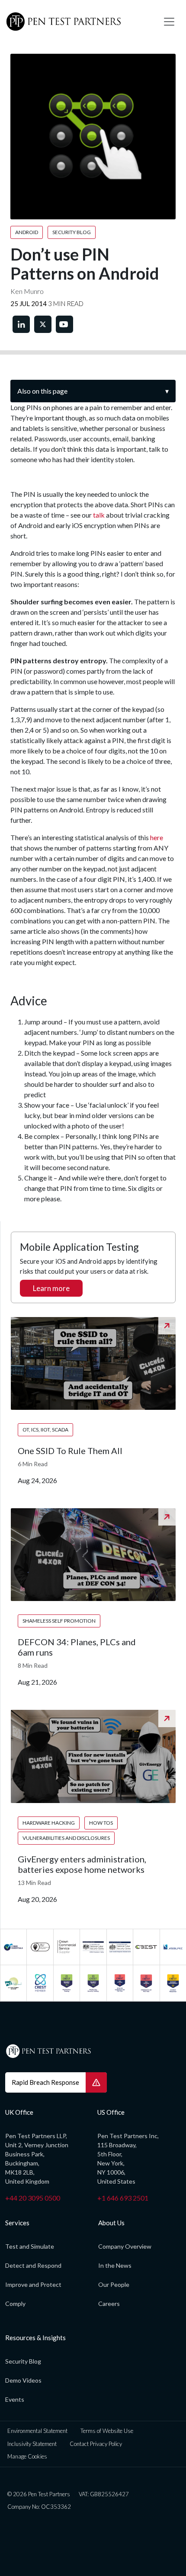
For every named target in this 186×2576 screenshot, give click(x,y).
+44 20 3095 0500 (33, 2198)
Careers (109, 2304)
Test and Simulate (30, 2246)
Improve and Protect (33, 2284)
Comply (15, 2304)
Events (15, 2399)
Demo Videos (23, 2380)
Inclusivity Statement (32, 2444)
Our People (114, 2284)
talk (99, 515)
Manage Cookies (27, 2456)
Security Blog (23, 2361)
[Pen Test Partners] (78, 22)
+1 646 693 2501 (123, 2198)
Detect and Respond (33, 2265)
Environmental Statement (37, 2431)
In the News (115, 2265)
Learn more (51, 1288)
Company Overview (125, 2246)
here (157, 837)
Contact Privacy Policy (96, 2444)
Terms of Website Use (107, 2431)
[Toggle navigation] (169, 22)
